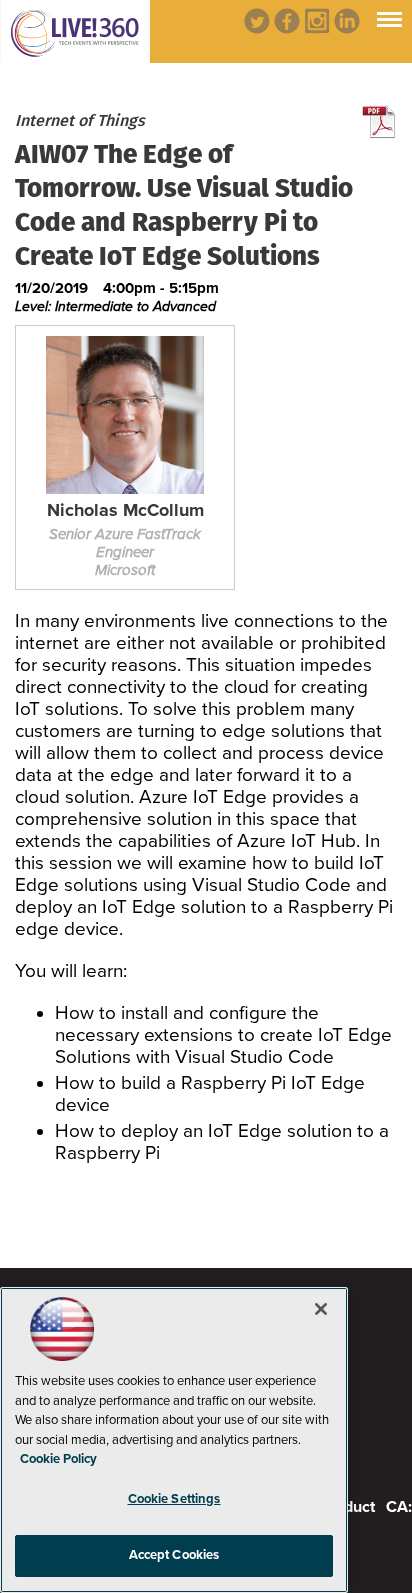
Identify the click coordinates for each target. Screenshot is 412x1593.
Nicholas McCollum (125, 511)
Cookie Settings (174, 1499)
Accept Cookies (174, 1555)
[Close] (321, 1309)
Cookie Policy (58, 1459)
